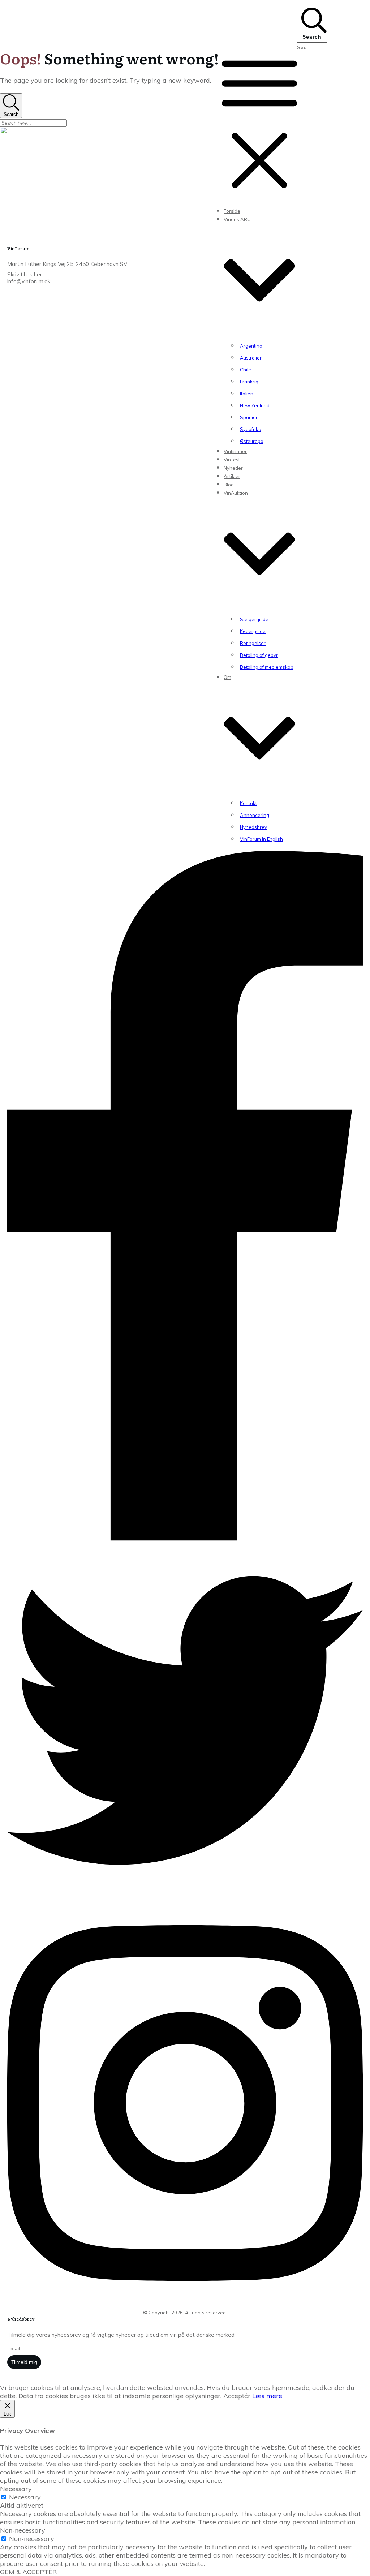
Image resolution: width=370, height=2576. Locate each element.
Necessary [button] (16, 2489)
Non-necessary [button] (23, 2530)
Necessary (25, 2497)
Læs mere (267, 2396)
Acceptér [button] (237, 2396)
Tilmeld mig (24, 2362)
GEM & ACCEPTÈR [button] (29, 2572)
